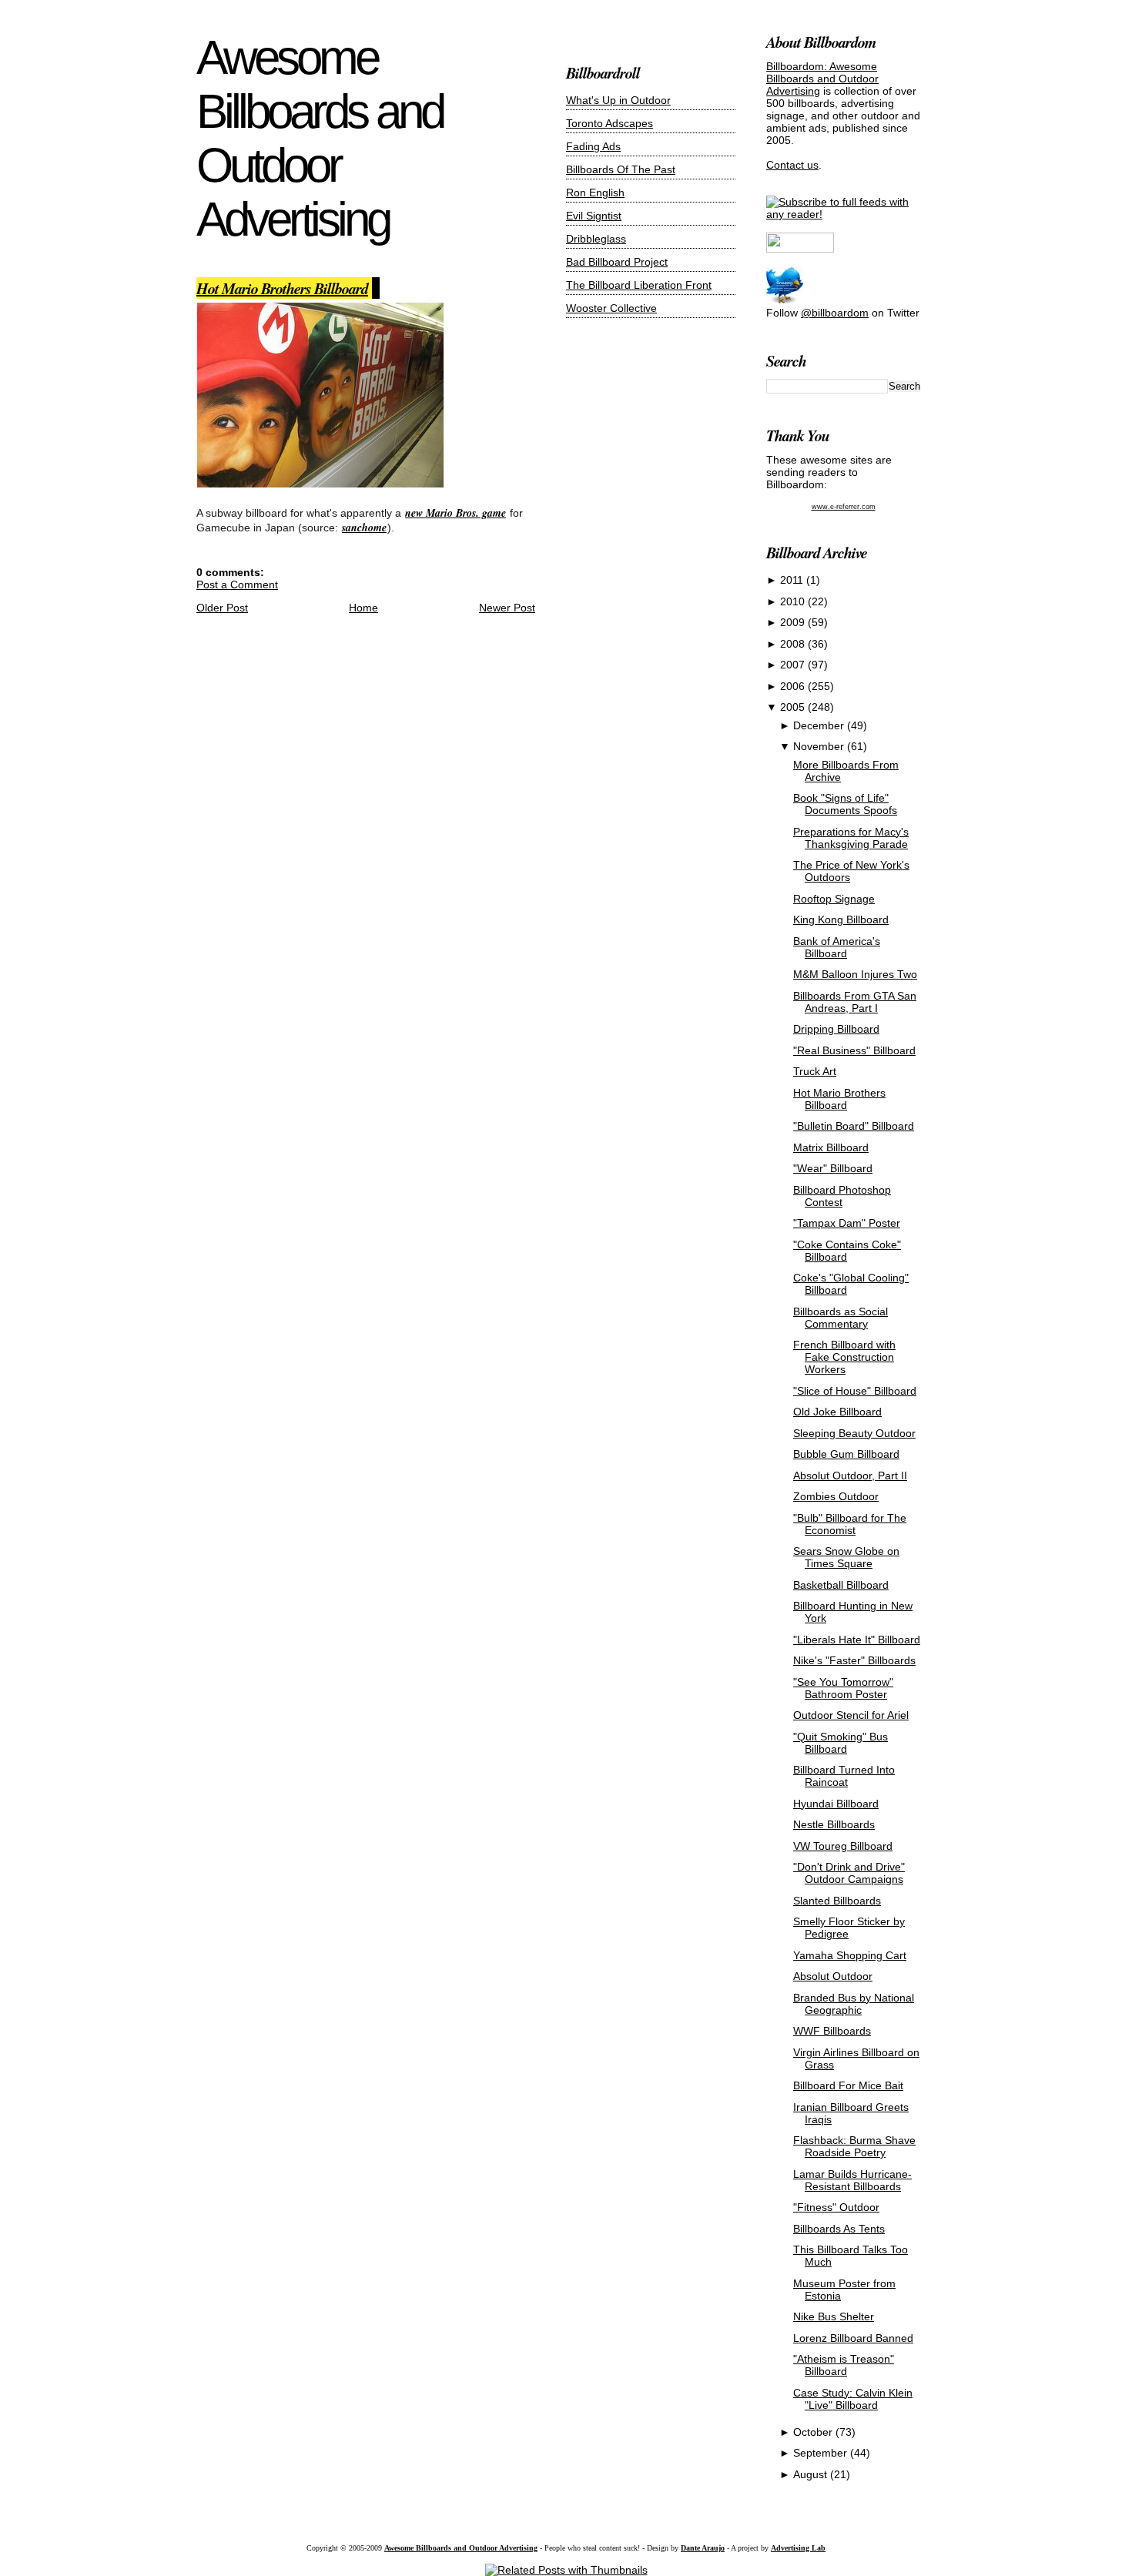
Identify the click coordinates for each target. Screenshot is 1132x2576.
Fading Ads (593, 146)
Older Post (222, 608)
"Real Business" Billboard (854, 1050)
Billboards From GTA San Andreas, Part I (855, 1002)
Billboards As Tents (839, 2229)
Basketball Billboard (841, 1585)
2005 (794, 707)
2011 (793, 580)
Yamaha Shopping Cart (850, 1955)
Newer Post (507, 608)
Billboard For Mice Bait (848, 2085)
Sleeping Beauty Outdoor (854, 1433)
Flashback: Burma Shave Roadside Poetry (854, 2146)
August (812, 2474)
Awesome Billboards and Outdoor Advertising (320, 138)
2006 (794, 686)
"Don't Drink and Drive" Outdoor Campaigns (849, 1873)
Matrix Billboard (831, 1147)
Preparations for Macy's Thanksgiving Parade (851, 838)
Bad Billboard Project (617, 262)
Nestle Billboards (834, 1824)
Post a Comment (237, 585)
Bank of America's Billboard (837, 947)
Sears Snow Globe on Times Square (846, 1557)
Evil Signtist (594, 216)
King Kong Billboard (841, 920)
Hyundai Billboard (836, 1804)
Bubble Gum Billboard (846, 1454)
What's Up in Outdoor (618, 100)
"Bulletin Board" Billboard (854, 1126)
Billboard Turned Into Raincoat (844, 1776)
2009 (794, 622)
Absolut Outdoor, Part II (850, 1476)
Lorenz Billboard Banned (853, 2338)
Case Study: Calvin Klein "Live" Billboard (853, 2399)
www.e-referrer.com (844, 507)
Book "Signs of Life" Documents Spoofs (845, 804)
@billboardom (835, 313)
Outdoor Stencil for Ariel (851, 1715)
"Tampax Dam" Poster (847, 1223)
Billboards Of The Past (621, 169)
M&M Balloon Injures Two (855, 974)
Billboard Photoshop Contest (842, 1196)
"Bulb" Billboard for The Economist (850, 1524)
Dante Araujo (703, 2548)
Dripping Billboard (836, 1029)
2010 (794, 601)
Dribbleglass (596, 239)
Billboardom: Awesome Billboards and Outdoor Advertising (822, 79)
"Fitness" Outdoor (836, 2207)
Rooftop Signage (834, 899)
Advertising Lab (798, 2548)
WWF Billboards (832, 2031)
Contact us (792, 165)
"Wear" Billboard (833, 1168)
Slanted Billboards (837, 1901)
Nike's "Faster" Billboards (854, 1660)
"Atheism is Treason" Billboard (844, 2365)
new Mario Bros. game (455, 513)
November (820, 746)
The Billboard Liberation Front (639, 285)
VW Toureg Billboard (843, 1846)
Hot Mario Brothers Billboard (282, 288)
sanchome (364, 528)
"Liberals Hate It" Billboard (857, 1640)
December (820, 725)
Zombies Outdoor (836, 1496)
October (814, 2432)
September (822, 2453)
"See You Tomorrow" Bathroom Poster (843, 1688)
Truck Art (815, 1071)
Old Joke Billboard (837, 1412)
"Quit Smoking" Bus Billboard (841, 1743)
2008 (794, 644)
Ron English (595, 193)
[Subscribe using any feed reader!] (843, 214)
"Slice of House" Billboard (855, 1391)
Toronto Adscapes (610, 123)
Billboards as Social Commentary (841, 1318)
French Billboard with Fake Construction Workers (844, 1357)
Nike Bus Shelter (834, 2316)
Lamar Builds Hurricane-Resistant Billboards (852, 2180)
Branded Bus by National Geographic (854, 2004)
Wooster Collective (611, 308)
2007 (794, 665)
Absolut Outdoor (833, 1976)
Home (363, 608)
